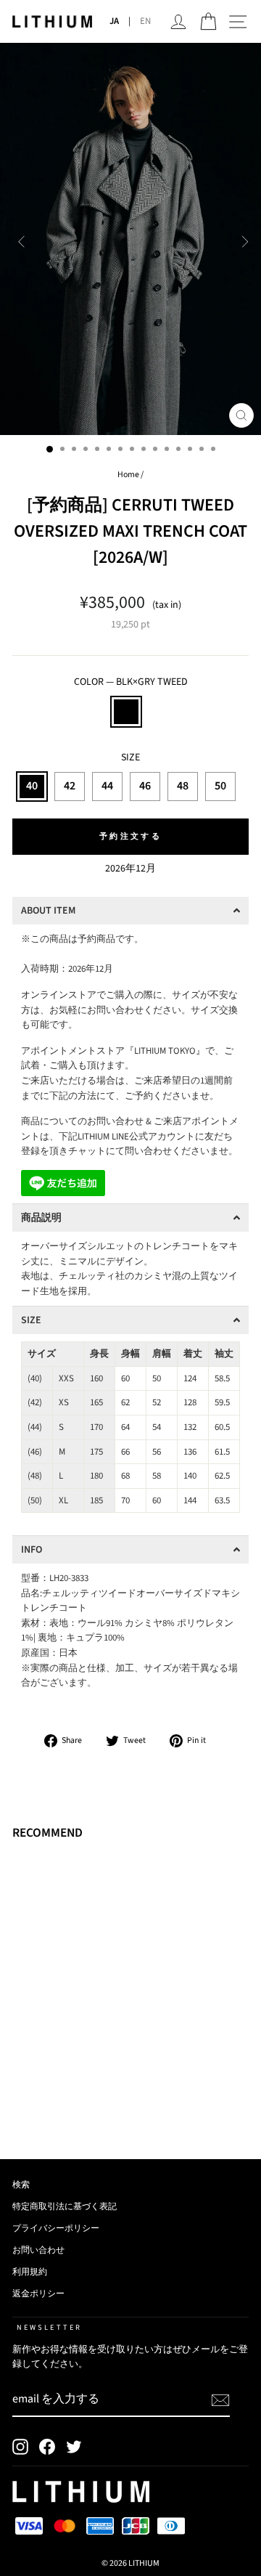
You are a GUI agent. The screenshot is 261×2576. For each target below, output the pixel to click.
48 (183, 786)
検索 (21, 2185)
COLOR (131, 682)
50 (220, 786)
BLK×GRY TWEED (126, 712)
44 (107, 786)
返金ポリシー (38, 2294)
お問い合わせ (38, 2250)
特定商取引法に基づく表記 (65, 2207)
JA (114, 21)
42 (70, 786)
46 (145, 786)
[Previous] (19, 239)
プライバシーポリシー (56, 2228)
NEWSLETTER (49, 2327)
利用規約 (30, 2272)
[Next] (242, 239)
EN (145, 21)
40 (32, 786)
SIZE (130, 757)
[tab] (130, 911)
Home (128, 475)
